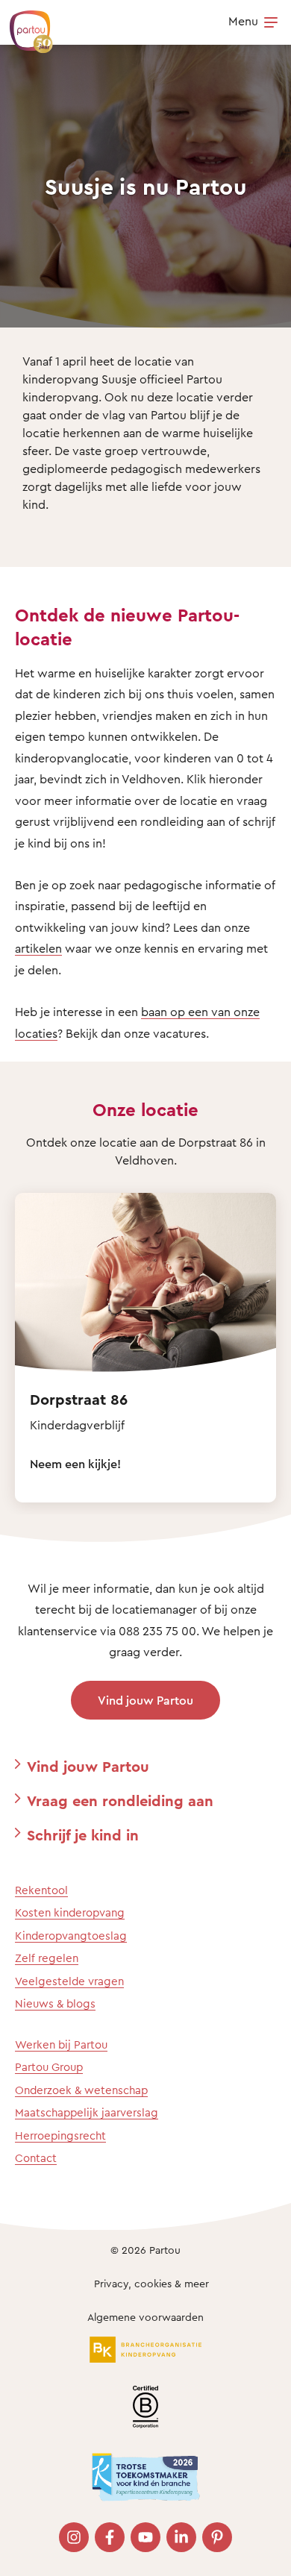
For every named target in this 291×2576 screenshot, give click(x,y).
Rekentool (41, 1890)
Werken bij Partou (61, 2044)
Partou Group (49, 2067)
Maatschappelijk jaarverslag (87, 2112)
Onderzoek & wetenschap (81, 2090)
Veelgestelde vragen (69, 1981)
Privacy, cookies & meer (151, 2283)
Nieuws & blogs (55, 2003)
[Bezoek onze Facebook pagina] (110, 2537)
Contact (36, 2158)
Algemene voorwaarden (145, 2317)
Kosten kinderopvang (70, 1912)
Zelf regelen (47, 1958)
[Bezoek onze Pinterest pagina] (217, 2537)
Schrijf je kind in (83, 1835)
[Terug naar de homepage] (24, 24)
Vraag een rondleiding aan (120, 1801)
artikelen (38, 948)
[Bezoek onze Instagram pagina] (74, 2537)
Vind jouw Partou (145, 1700)
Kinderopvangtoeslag (71, 1936)
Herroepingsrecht (60, 2135)
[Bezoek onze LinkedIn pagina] (181, 2537)
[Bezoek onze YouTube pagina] (145, 2537)
